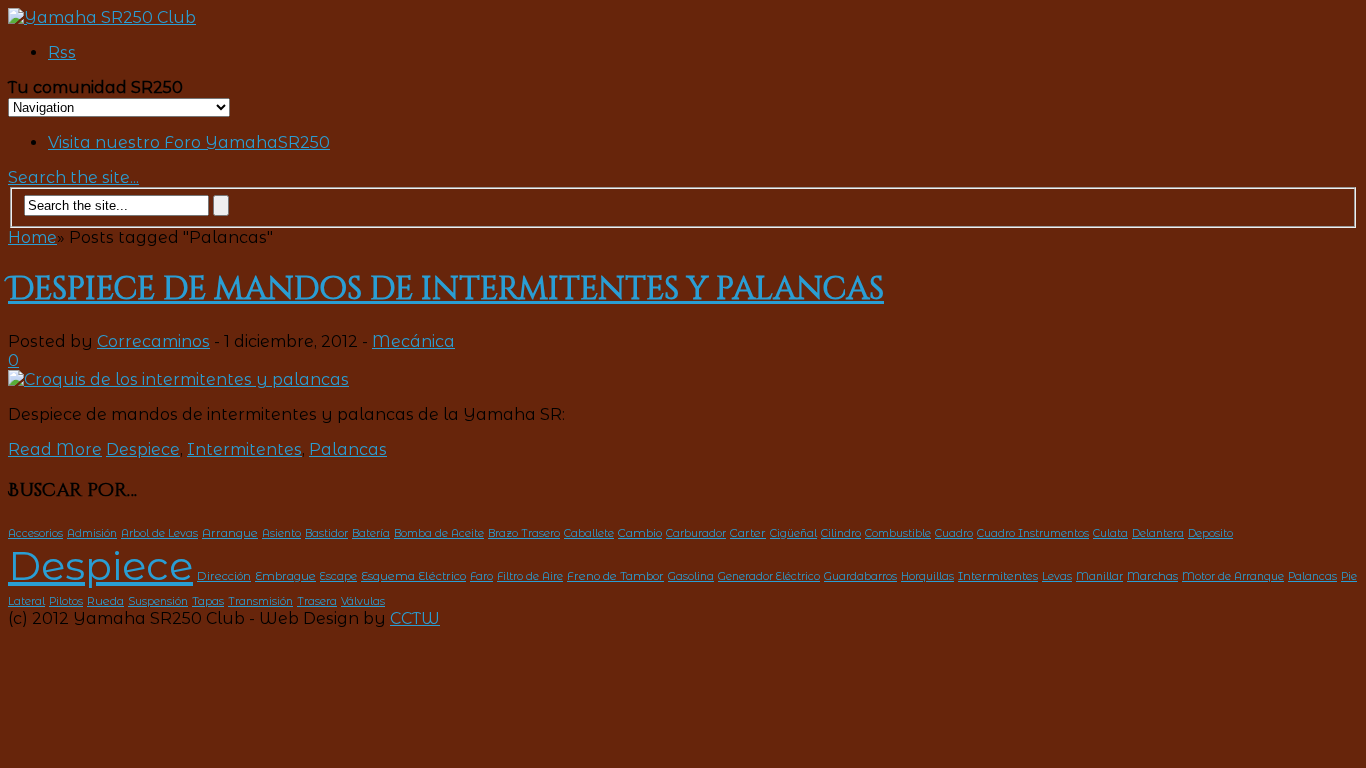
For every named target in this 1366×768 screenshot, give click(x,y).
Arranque (230, 533)
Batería (371, 533)
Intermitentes (244, 449)
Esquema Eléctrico (413, 576)
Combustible (898, 533)
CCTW (415, 618)
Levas (1057, 576)
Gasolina (691, 576)
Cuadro (954, 533)
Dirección (224, 576)
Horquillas (927, 576)
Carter (748, 533)
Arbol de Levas (159, 533)
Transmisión (260, 601)
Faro (481, 576)
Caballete (589, 533)
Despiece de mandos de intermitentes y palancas (446, 289)
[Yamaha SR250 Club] (102, 17)
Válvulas (363, 601)
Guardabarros (860, 576)
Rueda (105, 601)
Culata (1110, 533)
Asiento (281, 533)
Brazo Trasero (524, 533)
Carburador (696, 533)
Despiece (143, 449)
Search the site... (73, 177)
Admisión (92, 533)
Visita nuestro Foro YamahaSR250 (189, 142)
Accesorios (35, 533)
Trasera (317, 601)
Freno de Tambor (615, 576)
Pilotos (66, 601)
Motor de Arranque (1233, 576)
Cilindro (841, 533)
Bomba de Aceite (439, 533)
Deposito (1210, 533)
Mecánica (413, 341)
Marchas (1152, 576)
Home (32, 237)
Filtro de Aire (530, 576)
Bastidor (326, 533)
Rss (62, 52)
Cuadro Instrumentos (1033, 533)
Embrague (285, 576)
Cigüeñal (793, 533)
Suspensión (158, 601)
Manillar (1099, 576)
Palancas (348, 449)
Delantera (1158, 533)
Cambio (640, 533)
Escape (338, 576)
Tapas (208, 601)
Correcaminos (153, 341)
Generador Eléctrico (769, 576)
